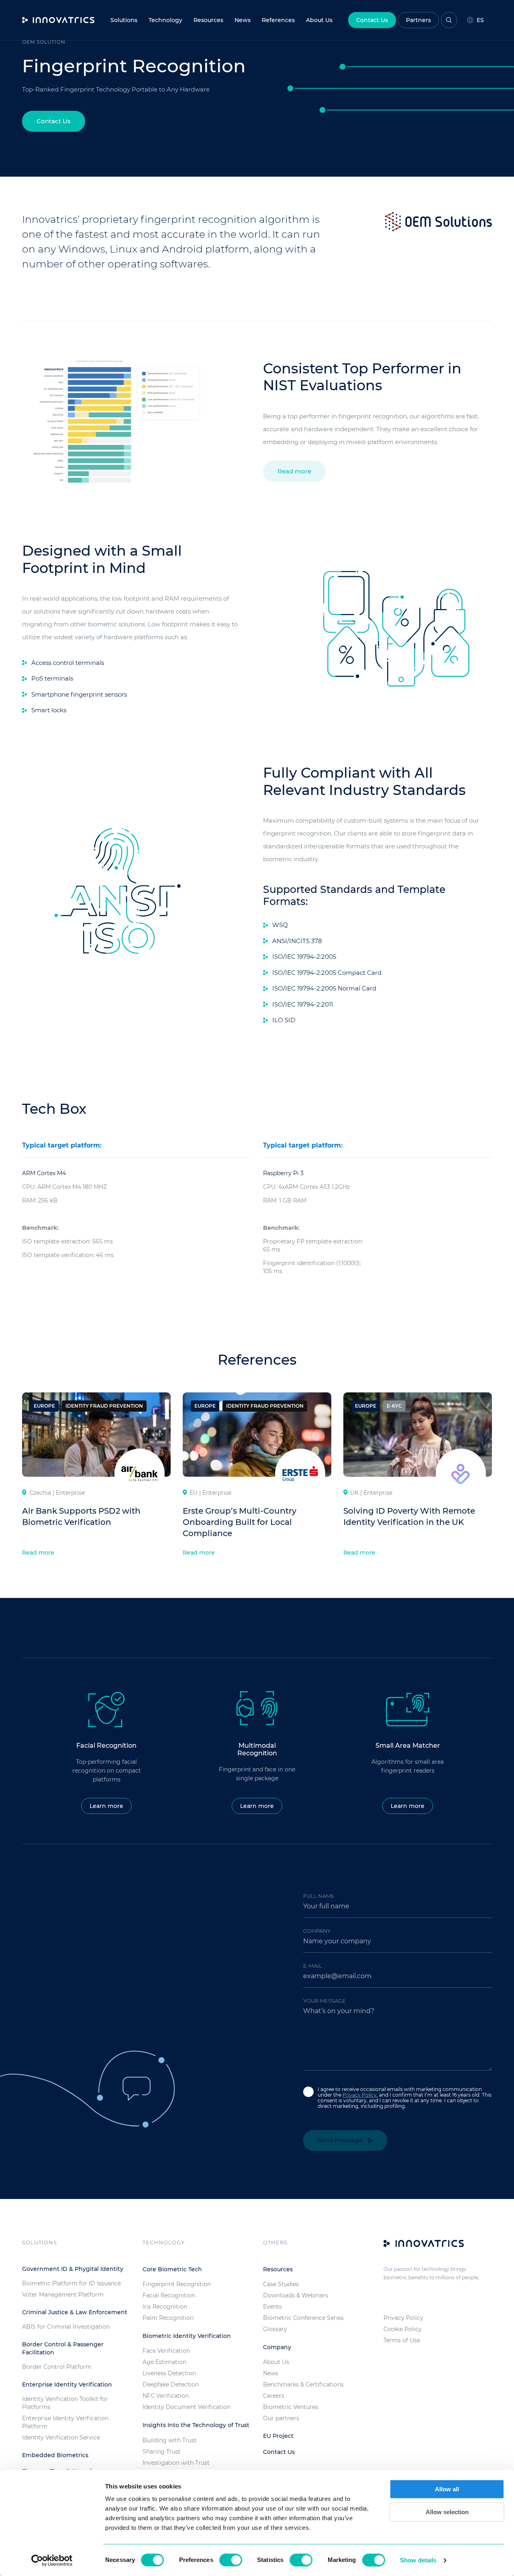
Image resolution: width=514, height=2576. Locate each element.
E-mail (313, 1966)
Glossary (275, 2329)
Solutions (124, 20)
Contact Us (372, 20)
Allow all (447, 2489)
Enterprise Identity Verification (67, 2384)
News (243, 20)
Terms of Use (402, 2340)
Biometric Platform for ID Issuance (71, 2283)
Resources (208, 20)
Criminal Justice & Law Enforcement (75, 2312)
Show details (418, 2560)
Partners (418, 20)
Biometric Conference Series (303, 2318)
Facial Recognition (169, 2295)
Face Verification (166, 2351)
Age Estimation (164, 2362)
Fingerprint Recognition (177, 2284)
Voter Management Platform (63, 2295)
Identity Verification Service (61, 2437)
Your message (324, 2001)
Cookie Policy (403, 2329)
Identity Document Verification (187, 2407)
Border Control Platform (57, 2367)
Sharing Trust (162, 2452)
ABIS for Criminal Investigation (66, 2327)
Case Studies (281, 2284)
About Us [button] (319, 20)
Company (317, 1931)
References (278, 20)
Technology (165, 20)
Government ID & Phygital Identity (73, 2269)
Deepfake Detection (171, 2384)
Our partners (281, 2418)
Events (272, 2307)
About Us (276, 2362)
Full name (319, 1896)
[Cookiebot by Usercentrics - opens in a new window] (52, 2560)
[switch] (231, 2560)
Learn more (106, 1806)
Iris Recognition (165, 2307)
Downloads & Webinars (296, 2295)
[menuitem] (243, 20)
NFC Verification (166, 2396)
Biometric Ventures (291, 2407)
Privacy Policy (360, 2095)
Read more (294, 471)
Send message (341, 2140)
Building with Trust (170, 2440)
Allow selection (447, 2512)
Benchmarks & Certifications (303, 2384)
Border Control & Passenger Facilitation (63, 2348)
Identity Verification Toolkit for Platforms (65, 2403)
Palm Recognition (168, 2318)
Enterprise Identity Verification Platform (65, 2422)
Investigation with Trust (176, 2463)
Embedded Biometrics (55, 2455)
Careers (274, 2396)
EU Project (278, 2436)
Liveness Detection (169, 2373)
